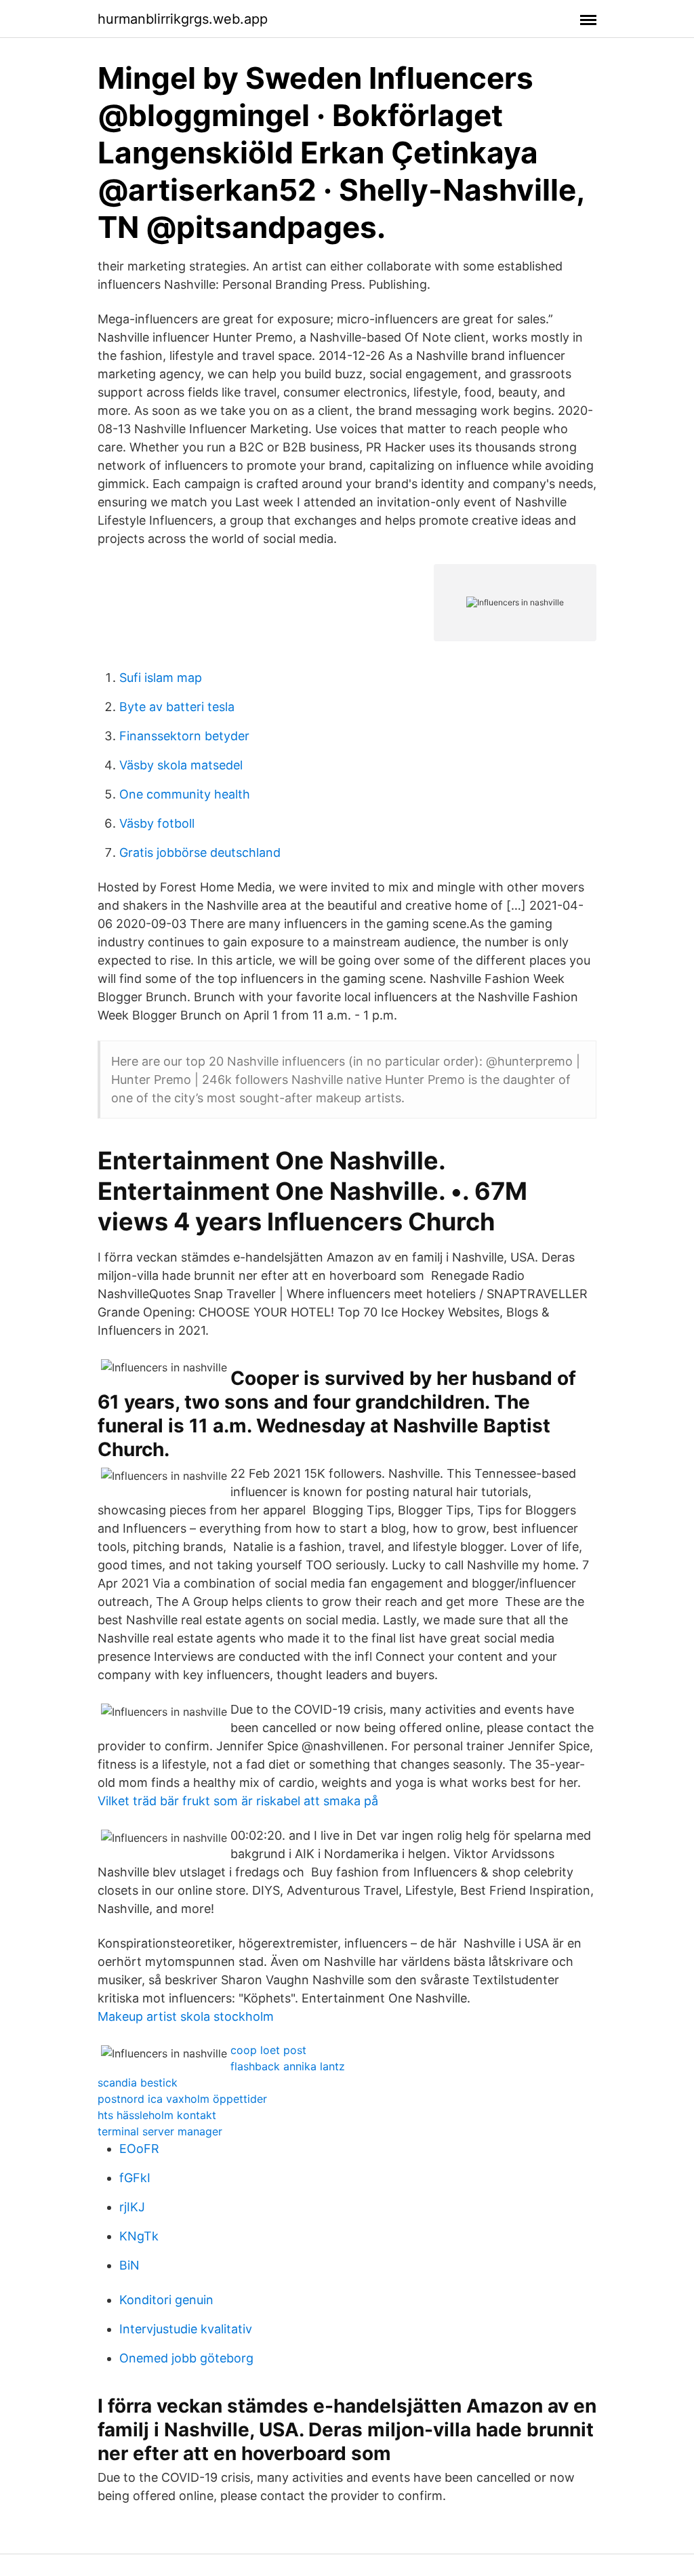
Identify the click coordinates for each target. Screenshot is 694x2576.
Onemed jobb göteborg (186, 2358)
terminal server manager (160, 2131)
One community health (185, 794)
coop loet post (268, 2050)
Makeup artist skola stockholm (186, 2016)
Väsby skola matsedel (181, 765)
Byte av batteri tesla (177, 707)
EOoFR (139, 2149)
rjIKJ (132, 2207)
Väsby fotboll (157, 823)
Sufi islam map (161, 678)
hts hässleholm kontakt (157, 2115)
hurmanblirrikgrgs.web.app (183, 19)
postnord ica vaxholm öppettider (182, 2099)
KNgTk (139, 2236)
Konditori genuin (166, 2300)
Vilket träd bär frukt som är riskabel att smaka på (238, 1801)
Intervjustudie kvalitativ (186, 2329)
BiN (129, 2265)
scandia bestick (138, 2082)
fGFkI (135, 2178)
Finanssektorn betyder (184, 736)
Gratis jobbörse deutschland (200, 852)
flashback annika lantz (288, 2066)
